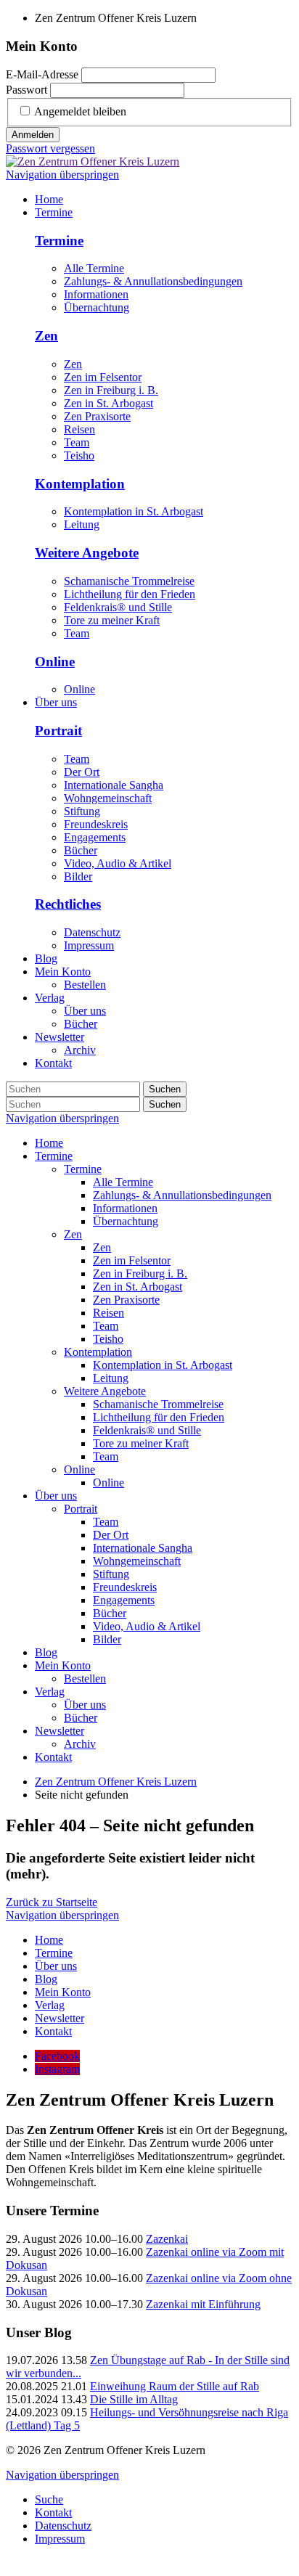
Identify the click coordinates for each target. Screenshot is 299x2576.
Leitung (82, 524)
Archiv (80, 1744)
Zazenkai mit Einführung (203, 2304)
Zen (46, 336)
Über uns (56, 1496)
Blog (46, 1652)
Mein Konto (63, 1665)
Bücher (81, 850)
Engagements (95, 837)
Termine (59, 241)
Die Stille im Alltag (134, 2399)
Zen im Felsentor (103, 377)
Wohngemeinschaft (108, 798)
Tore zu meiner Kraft (112, 620)
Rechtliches (68, 904)
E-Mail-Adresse (42, 74)
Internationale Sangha (114, 785)
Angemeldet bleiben (80, 111)
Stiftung (82, 811)
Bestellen (85, 1679)
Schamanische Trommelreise (129, 581)
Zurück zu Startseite (52, 1902)
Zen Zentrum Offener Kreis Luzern (116, 1782)
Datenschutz (92, 932)
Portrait (58, 731)
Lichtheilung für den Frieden (130, 594)
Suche (49, 2499)
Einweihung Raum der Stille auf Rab (175, 2386)
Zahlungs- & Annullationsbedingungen (153, 281)
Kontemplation (80, 484)
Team (77, 442)
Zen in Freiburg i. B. (111, 390)
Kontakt (53, 1757)
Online (55, 662)
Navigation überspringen (62, 175)
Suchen (165, 1089)
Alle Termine (94, 268)
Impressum (89, 945)
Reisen (79, 429)
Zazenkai (167, 2239)
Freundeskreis (96, 824)
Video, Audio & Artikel (118, 863)
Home (49, 1143)
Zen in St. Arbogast (108, 403)
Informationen (96, 294)
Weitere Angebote (87, 553)
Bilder (78, 876)
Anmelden (33, 135)
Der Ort (82, 772)
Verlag (50, 1692)
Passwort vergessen (50, 148)
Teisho (79, 455)
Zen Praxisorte (97, 416)
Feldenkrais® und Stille (118, 607)
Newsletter (60, 1731)
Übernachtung (97, 307)
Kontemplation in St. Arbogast (134, 511)
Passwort (26, 90)
